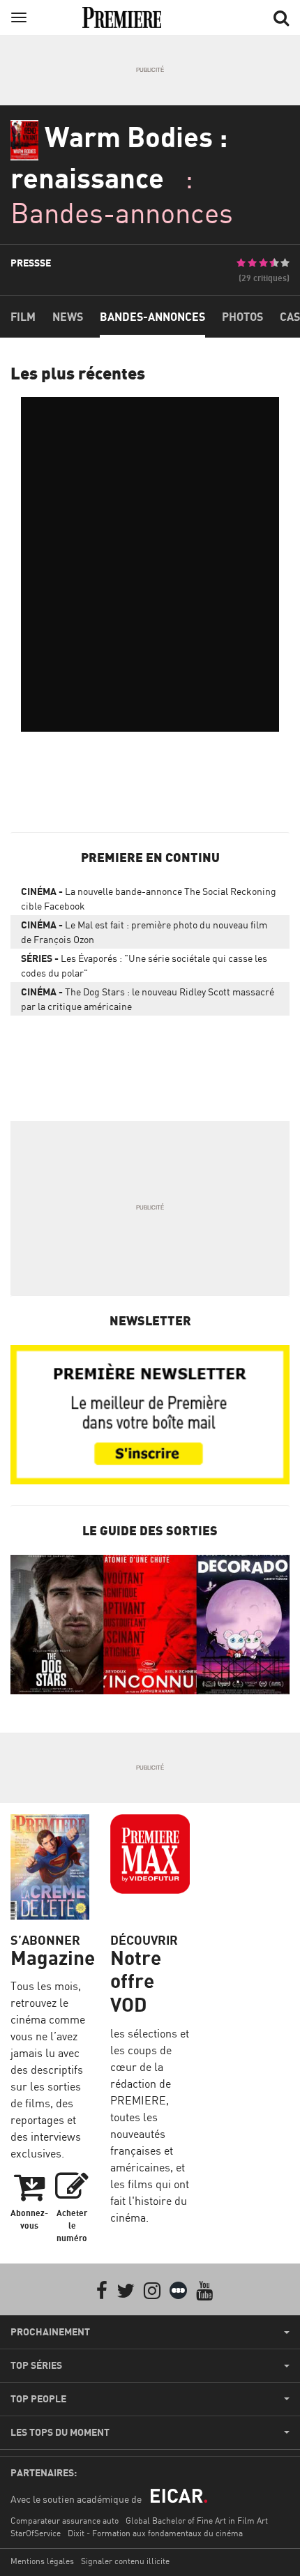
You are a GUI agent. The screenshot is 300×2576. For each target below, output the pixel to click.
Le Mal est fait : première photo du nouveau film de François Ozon (144, 932)
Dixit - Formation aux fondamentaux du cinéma (155, 2533)
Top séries (36, 2365)
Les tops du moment (60, 2432)
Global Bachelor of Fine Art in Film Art (197, 2521)
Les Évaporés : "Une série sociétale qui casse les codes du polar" (144, 965)
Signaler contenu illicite (125, 2561)
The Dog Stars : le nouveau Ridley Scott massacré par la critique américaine (148, 999)
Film (23, 317)
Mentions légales (42, 2561)
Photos (242, 317)
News (68, 317)
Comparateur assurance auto (65, 2521)
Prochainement (50, 2332)
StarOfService (36, 2533)
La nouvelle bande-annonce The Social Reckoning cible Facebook (149, 898)
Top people (38, 2399)
